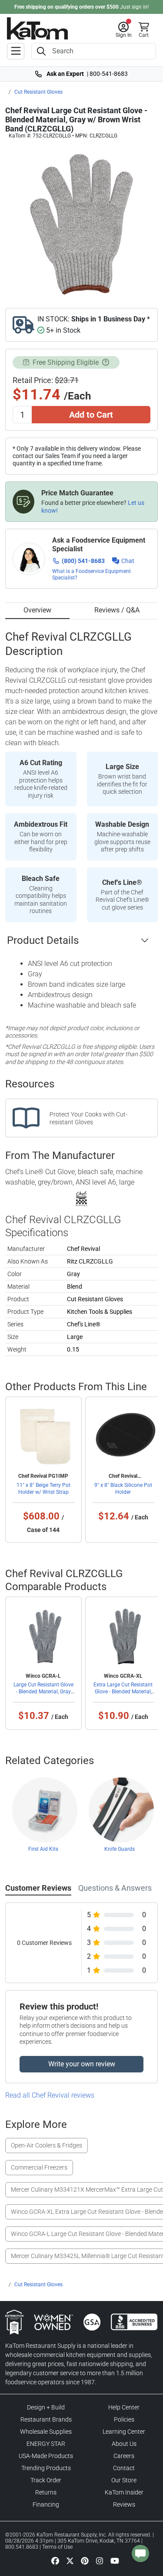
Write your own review (82, 2064)
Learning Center (124, 2432)
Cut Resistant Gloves (38, 92)
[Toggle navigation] (16, 51)
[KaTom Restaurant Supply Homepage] (37, 28)
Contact (124, 2468)
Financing (46, 2504)
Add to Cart (91, 415)
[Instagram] (100, 2561)
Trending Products (46, 2468)
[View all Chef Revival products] (81, 1198)
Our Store (124, 2480)
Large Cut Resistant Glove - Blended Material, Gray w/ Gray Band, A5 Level (43, 1692)
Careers (124, 2456)
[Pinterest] (85, 2561)
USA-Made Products (46, 2456)
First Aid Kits (43, 1849)
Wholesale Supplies (46, 2432)
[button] (124, 30)
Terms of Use (57, 2547)
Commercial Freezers (39, 2167)
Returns (46, 2492)
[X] (70, 2561)
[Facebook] (55, 2561)
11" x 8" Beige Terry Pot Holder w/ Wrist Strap (43, 1489)
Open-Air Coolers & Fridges (47, 2145)
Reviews (124, 2504)
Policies (124, 2419)
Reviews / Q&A (117, 610)
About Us (124, 2444)
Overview (37, 610)
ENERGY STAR (46, 2444)
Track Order (46, 2480)
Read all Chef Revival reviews (50, 2095)
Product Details (43, 940)
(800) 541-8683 (83, 561)
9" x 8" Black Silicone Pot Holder (123, 1489)
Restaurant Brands (46, 2419)
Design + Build (46, 2407)
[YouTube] (115, 2561)
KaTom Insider (124, 2492)
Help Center (124, 2407)
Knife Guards (120, 1849)
